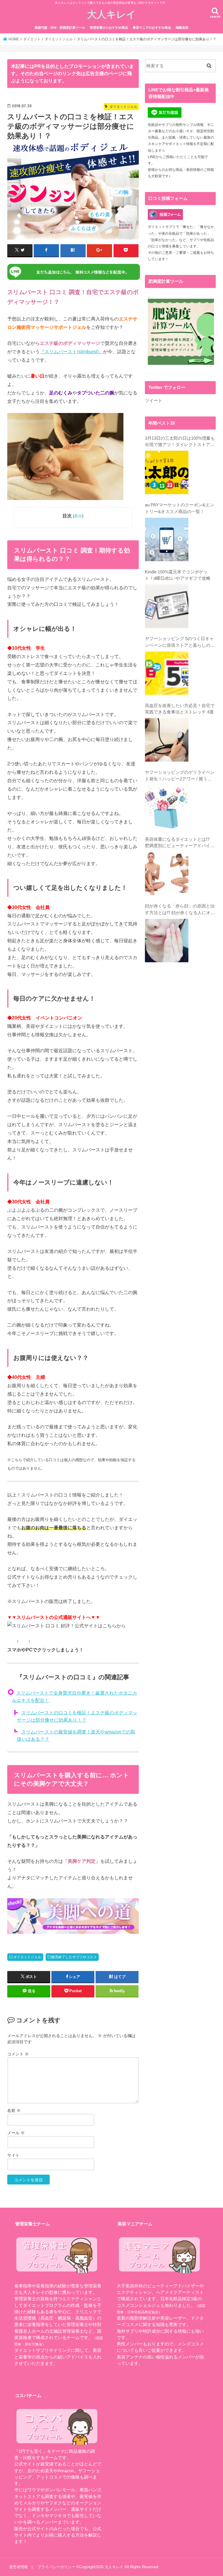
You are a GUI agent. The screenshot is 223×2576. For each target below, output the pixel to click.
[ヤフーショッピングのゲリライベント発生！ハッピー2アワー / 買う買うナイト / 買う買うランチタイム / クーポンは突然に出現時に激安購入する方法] (167, 807)
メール (16, 2133)
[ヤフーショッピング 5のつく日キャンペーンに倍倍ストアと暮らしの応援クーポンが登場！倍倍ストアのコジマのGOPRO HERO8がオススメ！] (167, 673)
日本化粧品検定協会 (143, 2312)
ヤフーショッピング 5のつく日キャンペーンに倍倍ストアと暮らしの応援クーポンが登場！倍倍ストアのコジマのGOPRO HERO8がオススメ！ (180, 642)
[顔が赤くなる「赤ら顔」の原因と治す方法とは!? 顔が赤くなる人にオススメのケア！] (167, 941)
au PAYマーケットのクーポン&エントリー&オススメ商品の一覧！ (179, 508)
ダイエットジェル (27, 1957)
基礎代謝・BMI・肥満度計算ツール (60, 28)
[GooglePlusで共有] (99, 250)
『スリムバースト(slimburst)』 (71, 352)
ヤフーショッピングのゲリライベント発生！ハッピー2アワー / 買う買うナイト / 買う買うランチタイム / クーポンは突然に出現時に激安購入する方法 (180, 776)
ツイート (154, 401)
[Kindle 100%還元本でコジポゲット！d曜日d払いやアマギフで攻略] (167, 606)
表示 (78, 516)
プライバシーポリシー (56, 2567)
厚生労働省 (33, 2344)
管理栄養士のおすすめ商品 (109, 28)
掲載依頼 (182, 28)
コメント (18, 2054)
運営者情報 (18, 2567)
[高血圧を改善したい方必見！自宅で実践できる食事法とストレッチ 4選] (167, 740)
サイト (13, 2155)
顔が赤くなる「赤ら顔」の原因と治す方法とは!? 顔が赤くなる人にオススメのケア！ (180, 910)
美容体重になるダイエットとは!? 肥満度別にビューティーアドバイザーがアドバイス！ (180, 843)
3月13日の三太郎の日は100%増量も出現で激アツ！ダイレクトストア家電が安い (180, 442)
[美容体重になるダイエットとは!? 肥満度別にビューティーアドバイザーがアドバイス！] (167, 874)
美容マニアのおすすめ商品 (152, 28)
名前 (14, 2111)
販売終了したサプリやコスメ (74, 1957)
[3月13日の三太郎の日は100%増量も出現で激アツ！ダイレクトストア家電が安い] (167, 472)
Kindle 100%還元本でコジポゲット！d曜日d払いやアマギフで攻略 (178, 575)
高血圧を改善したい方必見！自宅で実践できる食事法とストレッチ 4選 (180, 709)
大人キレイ (111, 14)
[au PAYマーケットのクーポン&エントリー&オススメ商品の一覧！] (167, 539)
